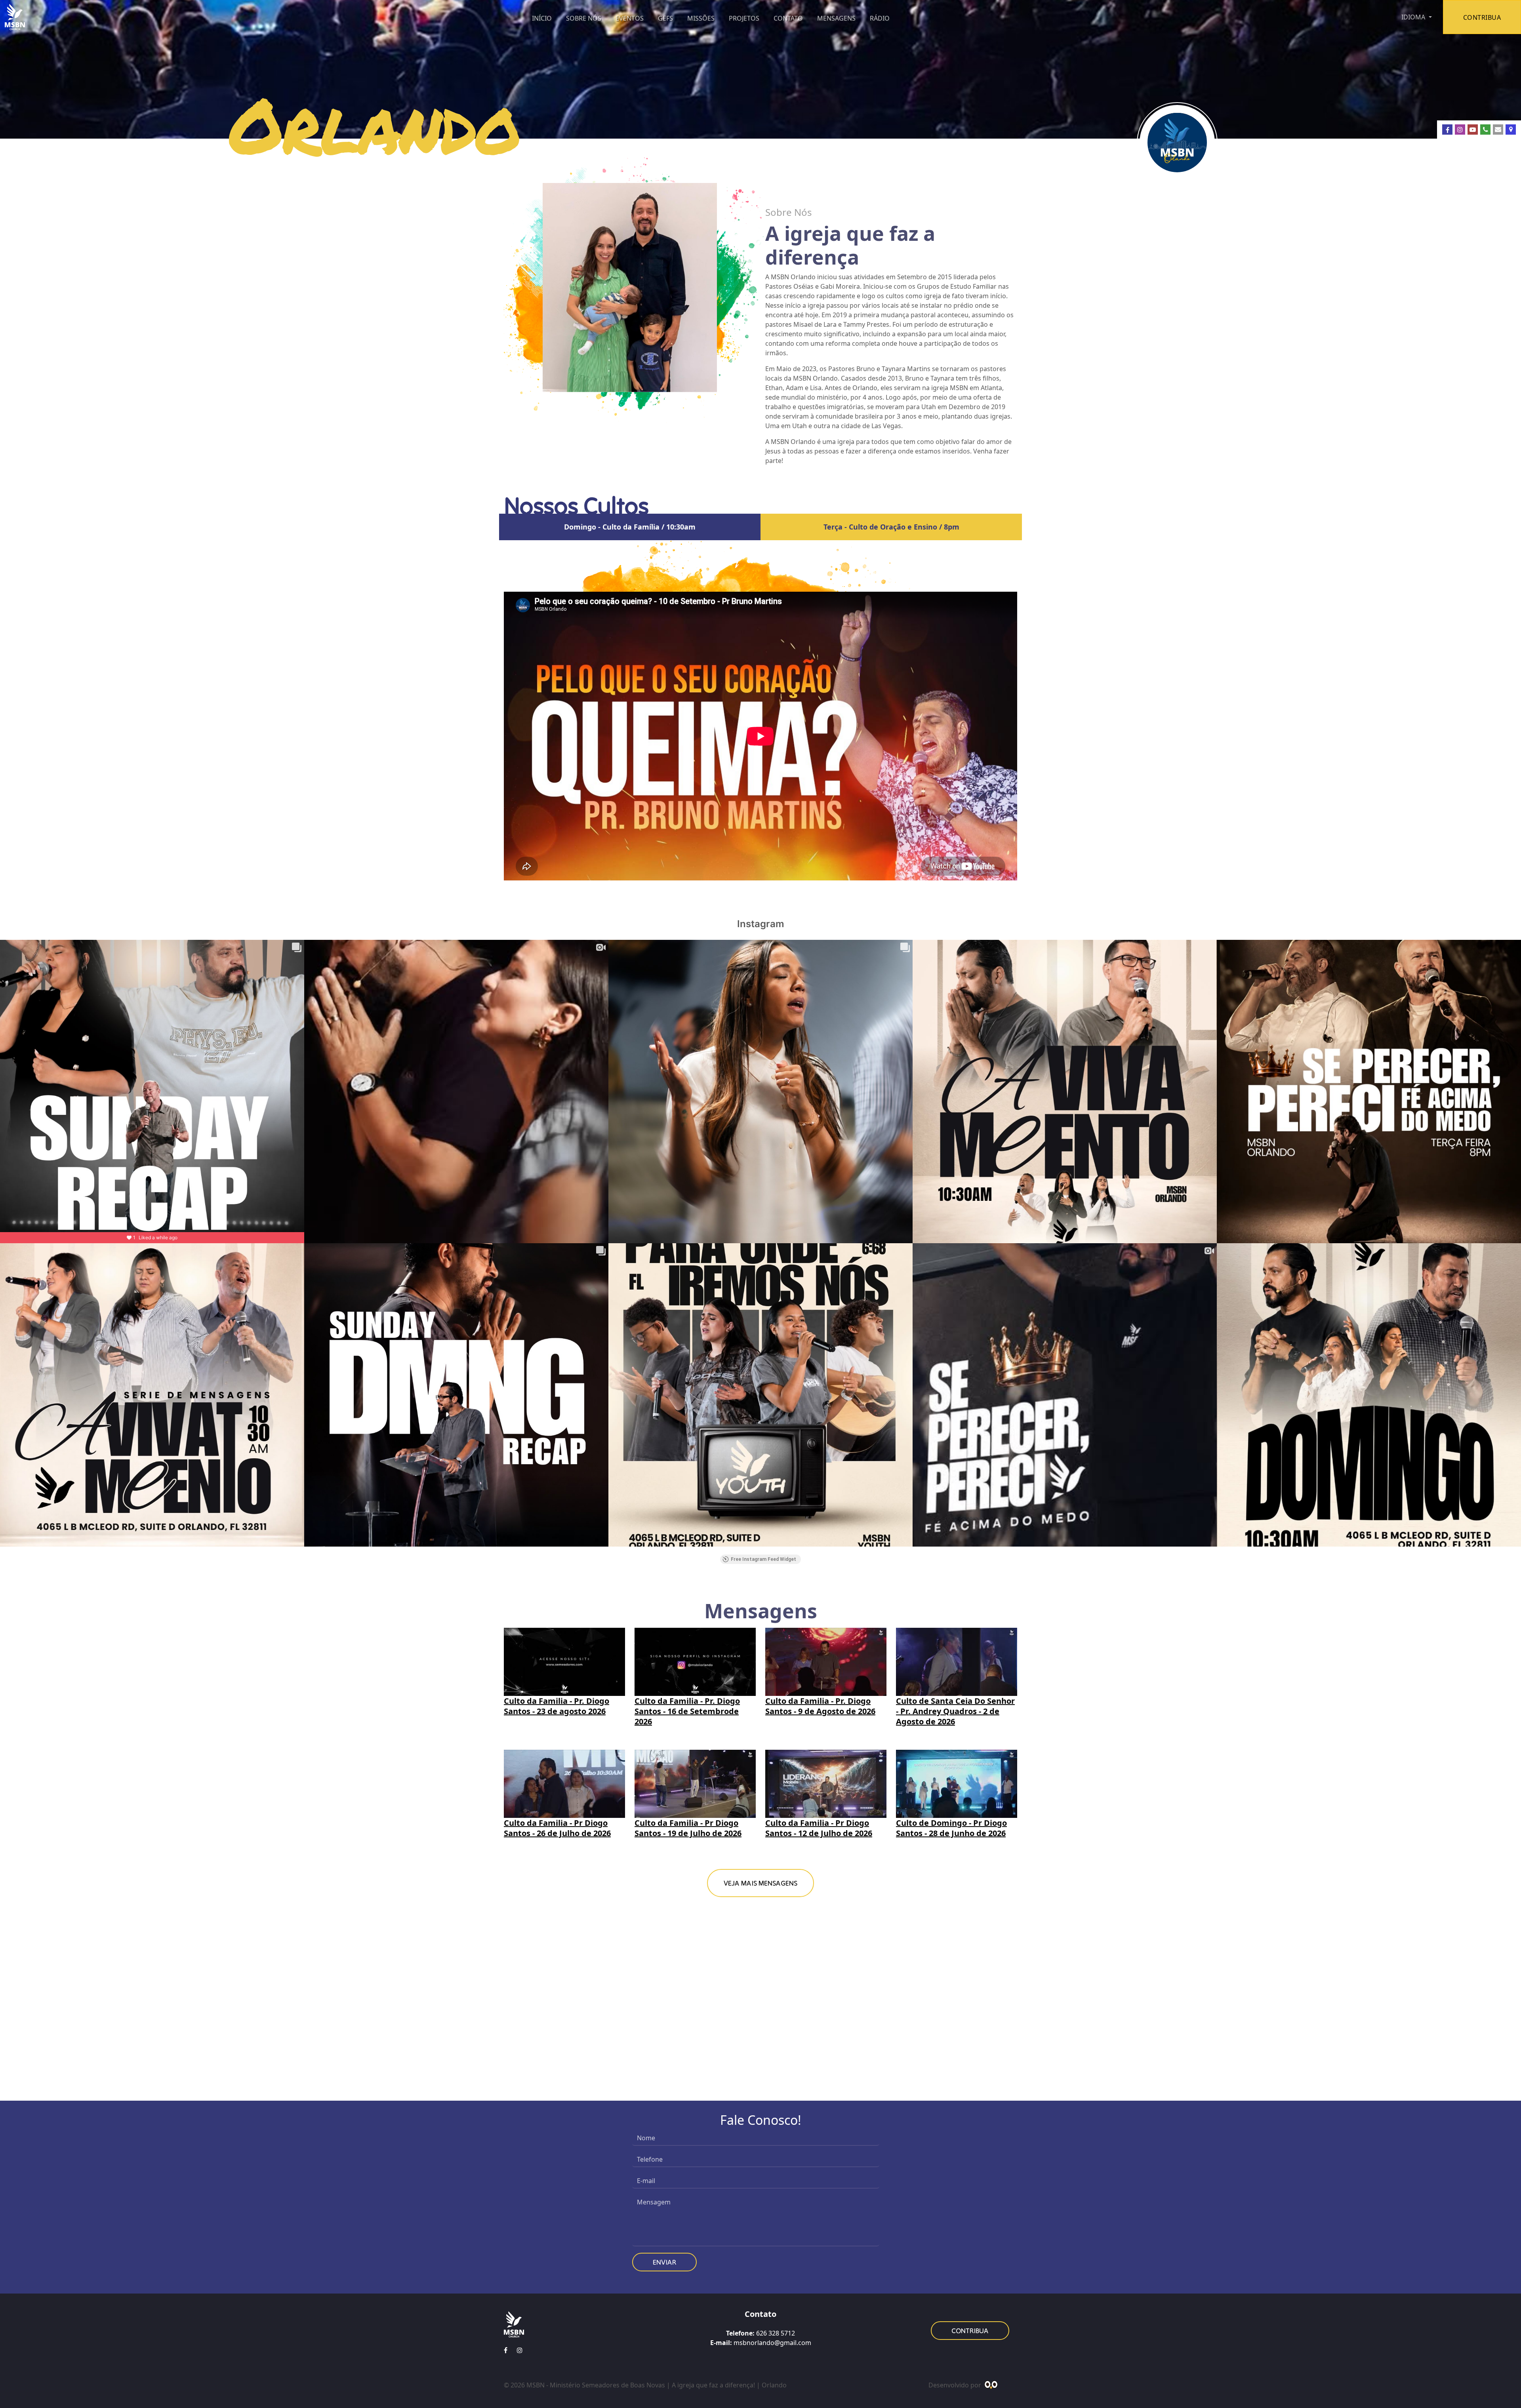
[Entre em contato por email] (1498, 130)
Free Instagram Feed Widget (763, 1559)
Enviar (664, 2262)
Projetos (744, 18)
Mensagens (836, 18)
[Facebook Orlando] (1447, 130)
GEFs (665, 18)
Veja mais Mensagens (760, 1883)
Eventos (630, 18)
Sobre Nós (584, 18)
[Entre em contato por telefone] (1485, 130)
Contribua (970, 2331)
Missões (701, 18)
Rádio (880, 18)
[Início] (15, 17)
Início (542, 18)
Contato (788, 18)
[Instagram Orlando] (1460, 130)
